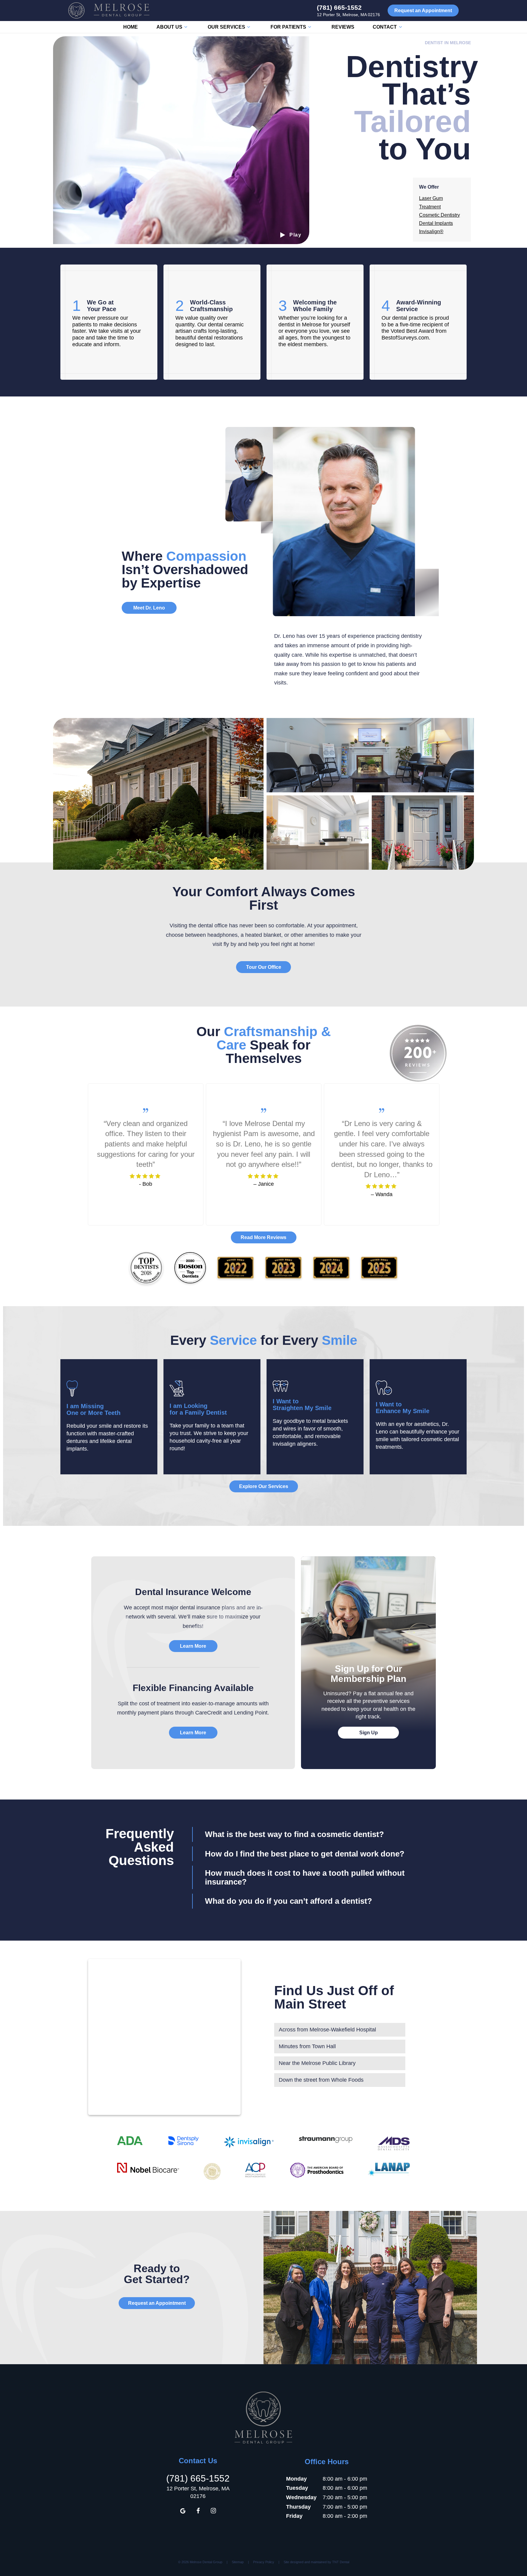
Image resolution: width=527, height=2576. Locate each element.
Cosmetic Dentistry (439, 215)
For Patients (288, 27)
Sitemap (238, 2562)
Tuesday (297, 2488)
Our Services (226, 27)
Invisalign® (431, 231)
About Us (169, 27)
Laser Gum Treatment (431, 202)
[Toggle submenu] (186, 27)
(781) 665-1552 (339, 7)
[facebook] (198, 2511)
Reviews (343, 27)
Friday (294, 2516)
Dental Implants (436, 223)
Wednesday (301, 2497)
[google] (183, 2511)
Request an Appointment (423, 11)
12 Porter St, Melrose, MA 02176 (348, 15)
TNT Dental (341, 2562)
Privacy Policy (264, 2562)
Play (295, 235)
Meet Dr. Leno (149, 608)
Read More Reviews (263, 1237)
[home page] (109, 11)
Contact (385, 27)
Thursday (298, 2507)
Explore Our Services (264, 1486)
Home (131, 27)
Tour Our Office (264, 967)
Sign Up (369, 1733)
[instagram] (213, 2511)
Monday (296, 2479)
